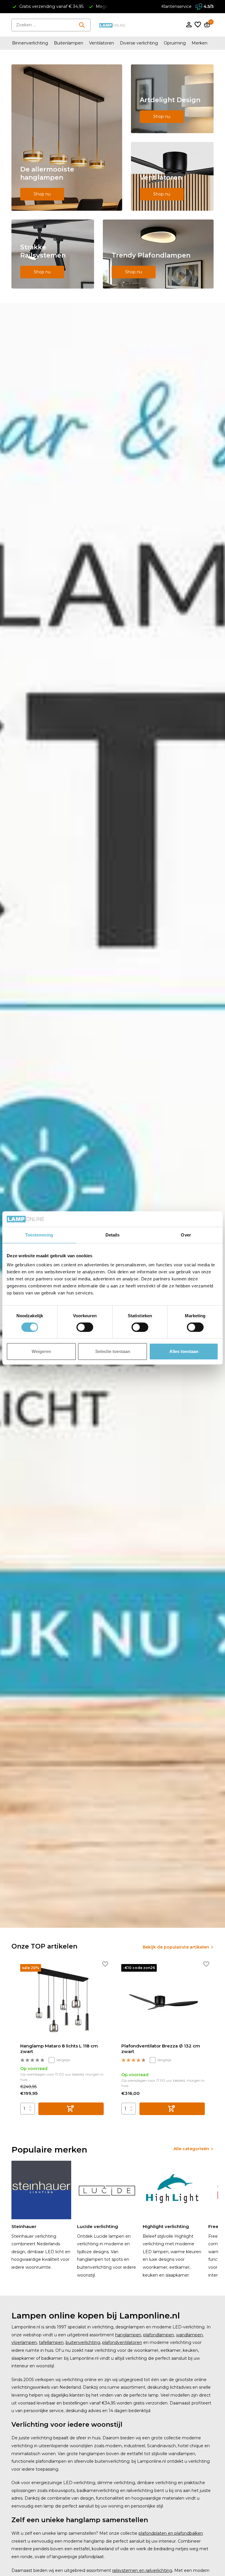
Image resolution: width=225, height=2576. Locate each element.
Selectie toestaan (113, 1351)
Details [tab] (113, 1235)
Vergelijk (63, 2060)
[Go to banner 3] (172, 176)
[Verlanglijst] (198, 25)
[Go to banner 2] (172, 99)
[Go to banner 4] (53, 254)
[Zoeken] (82, 25)
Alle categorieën (191, 2149)
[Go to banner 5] (158, 254)
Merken (200, 43)
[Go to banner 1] (67, 138)
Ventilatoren (102, 43)
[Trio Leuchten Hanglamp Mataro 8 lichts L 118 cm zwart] (62, 2001)
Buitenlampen (69, 43)
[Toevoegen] (71, 2109)
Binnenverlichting (30, 43)
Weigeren (41, 1351)
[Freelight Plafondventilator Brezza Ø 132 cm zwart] (163, 2001)
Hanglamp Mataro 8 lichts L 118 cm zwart (59, 2049)
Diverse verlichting (139, 43)
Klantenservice (177, 6)
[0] (206, 25)
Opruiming (175, 43)
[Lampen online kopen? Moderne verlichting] (112, 25)
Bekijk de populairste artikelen (176, 1947)
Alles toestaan (184, 1351)
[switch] (85, 1327)
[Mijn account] (189, 25)
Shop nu (42, 194)
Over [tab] (186, 1235)
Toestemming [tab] (39, 1235)
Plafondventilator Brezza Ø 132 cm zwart (161, 2049)
